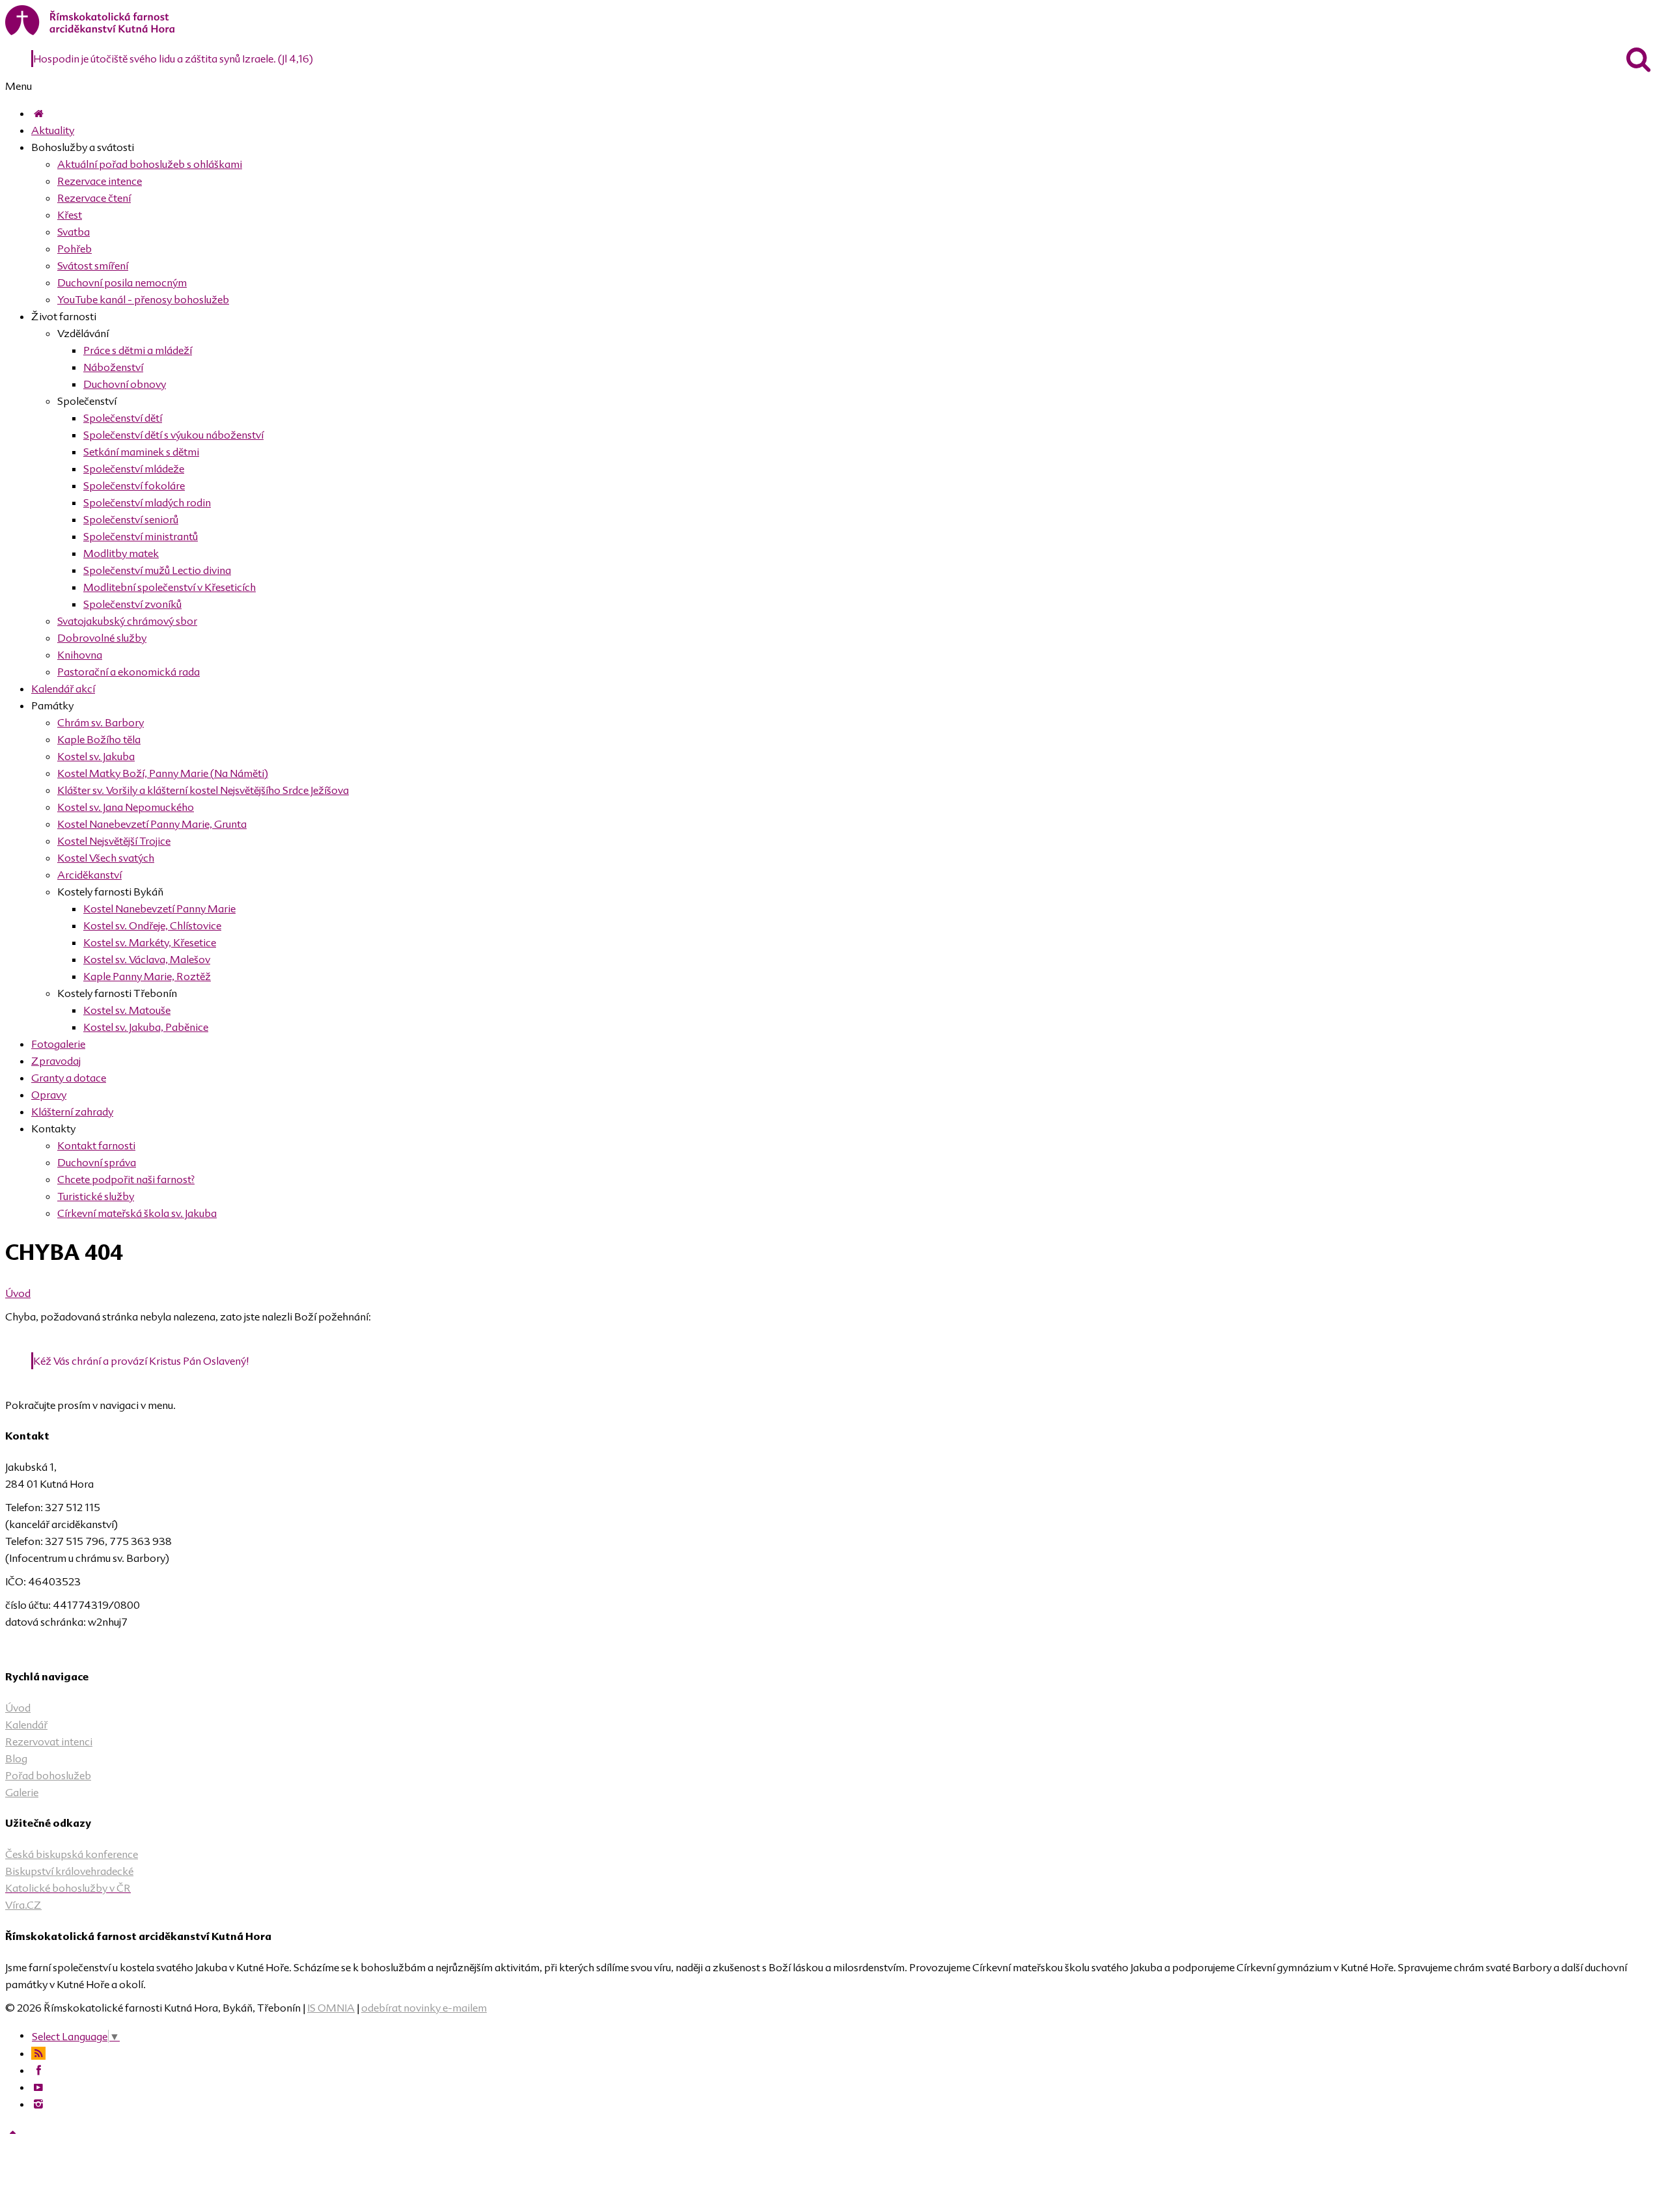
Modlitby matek (121, 553)
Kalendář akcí (63, 689)
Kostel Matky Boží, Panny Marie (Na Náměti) (163, 773)
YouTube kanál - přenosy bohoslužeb (143, 299)
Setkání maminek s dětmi (141, 452)
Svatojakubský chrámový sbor (127, 621)
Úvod (18, 1293)
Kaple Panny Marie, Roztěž (147, 976)
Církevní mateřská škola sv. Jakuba (137, 1213)
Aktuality (53, 130)
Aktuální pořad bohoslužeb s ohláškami (150, 164)
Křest (70, 215)
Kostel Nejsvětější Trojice (114, 841)
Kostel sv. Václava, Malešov (147, 959)
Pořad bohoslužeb (48, 1775)
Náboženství (113, 367)
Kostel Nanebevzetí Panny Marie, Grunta (152, 824)
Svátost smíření (93, 266)
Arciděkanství (89, 875)
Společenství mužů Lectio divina (157, 570)
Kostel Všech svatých (106, 858)
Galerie (22, 1792)
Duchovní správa (97, 1162)
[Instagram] (38, 2104)
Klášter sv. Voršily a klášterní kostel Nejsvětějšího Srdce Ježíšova (203, 790)
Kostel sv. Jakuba (96, 756)
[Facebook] (38, 2070)
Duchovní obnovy (125, 384)
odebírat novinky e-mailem (424, 2008)
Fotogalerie (58, 1044)
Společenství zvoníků (132, 604)
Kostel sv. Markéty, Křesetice (150, 942)
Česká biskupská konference (72, 1854)
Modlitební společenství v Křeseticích (170, 587)
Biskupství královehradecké (69, 1871)
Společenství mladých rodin (147, 502)
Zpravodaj (56, 1061)
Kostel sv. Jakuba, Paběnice (146, 1027)
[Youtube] (38, 2087)
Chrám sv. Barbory (101, 722)
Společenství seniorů (131, 519)
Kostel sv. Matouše (127, 1010)
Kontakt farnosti (96, 1145)
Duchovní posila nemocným (122, 282)
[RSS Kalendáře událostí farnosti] (38, 2053)
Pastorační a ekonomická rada (129, 672)
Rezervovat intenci (49, 1741)
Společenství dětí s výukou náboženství (173, 435)
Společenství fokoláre (134, 485)
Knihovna (80, 655)
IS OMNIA (331, 2008)
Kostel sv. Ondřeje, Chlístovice (152, 925)
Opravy (49, 1095)
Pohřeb (75, 249)
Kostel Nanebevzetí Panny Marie (159, 908)
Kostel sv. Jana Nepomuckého (126, 807)
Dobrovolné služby (102, 638)
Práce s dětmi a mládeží (138, 350)
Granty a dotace (69, 1078)
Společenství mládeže (134, 469)
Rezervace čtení (94, 198)
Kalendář (26, 1725)
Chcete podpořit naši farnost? (126, 1179)
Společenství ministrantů (141, 536)
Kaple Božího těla (99, 739)
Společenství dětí (123, 418)
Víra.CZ (23, 1905)
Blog (16, 1758)
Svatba (74, 232)
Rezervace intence (100, 181)
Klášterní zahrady (72, 1112)
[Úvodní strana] (38, 113)
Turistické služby (96, 1196)
